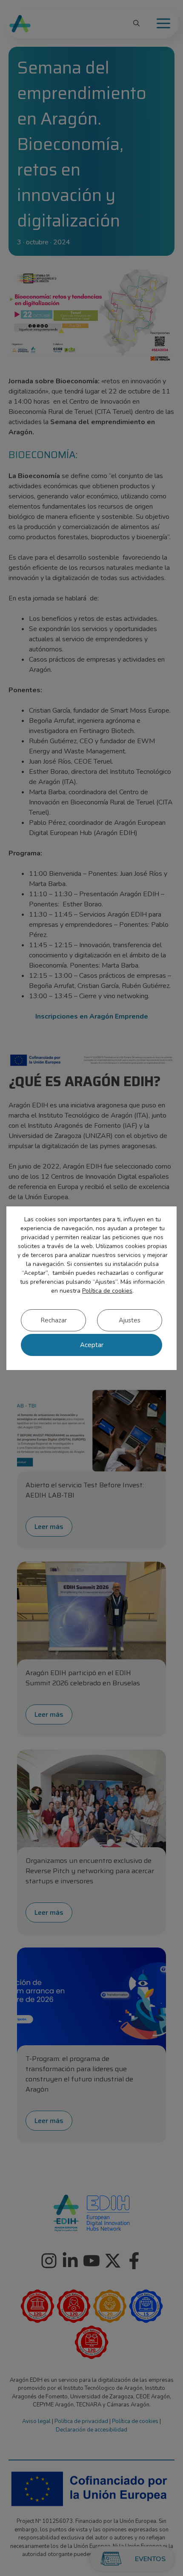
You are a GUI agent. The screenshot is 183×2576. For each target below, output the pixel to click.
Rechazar (54, 1320)
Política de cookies (107, 1291)
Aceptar (92, 1345)
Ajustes (130, 1320)
